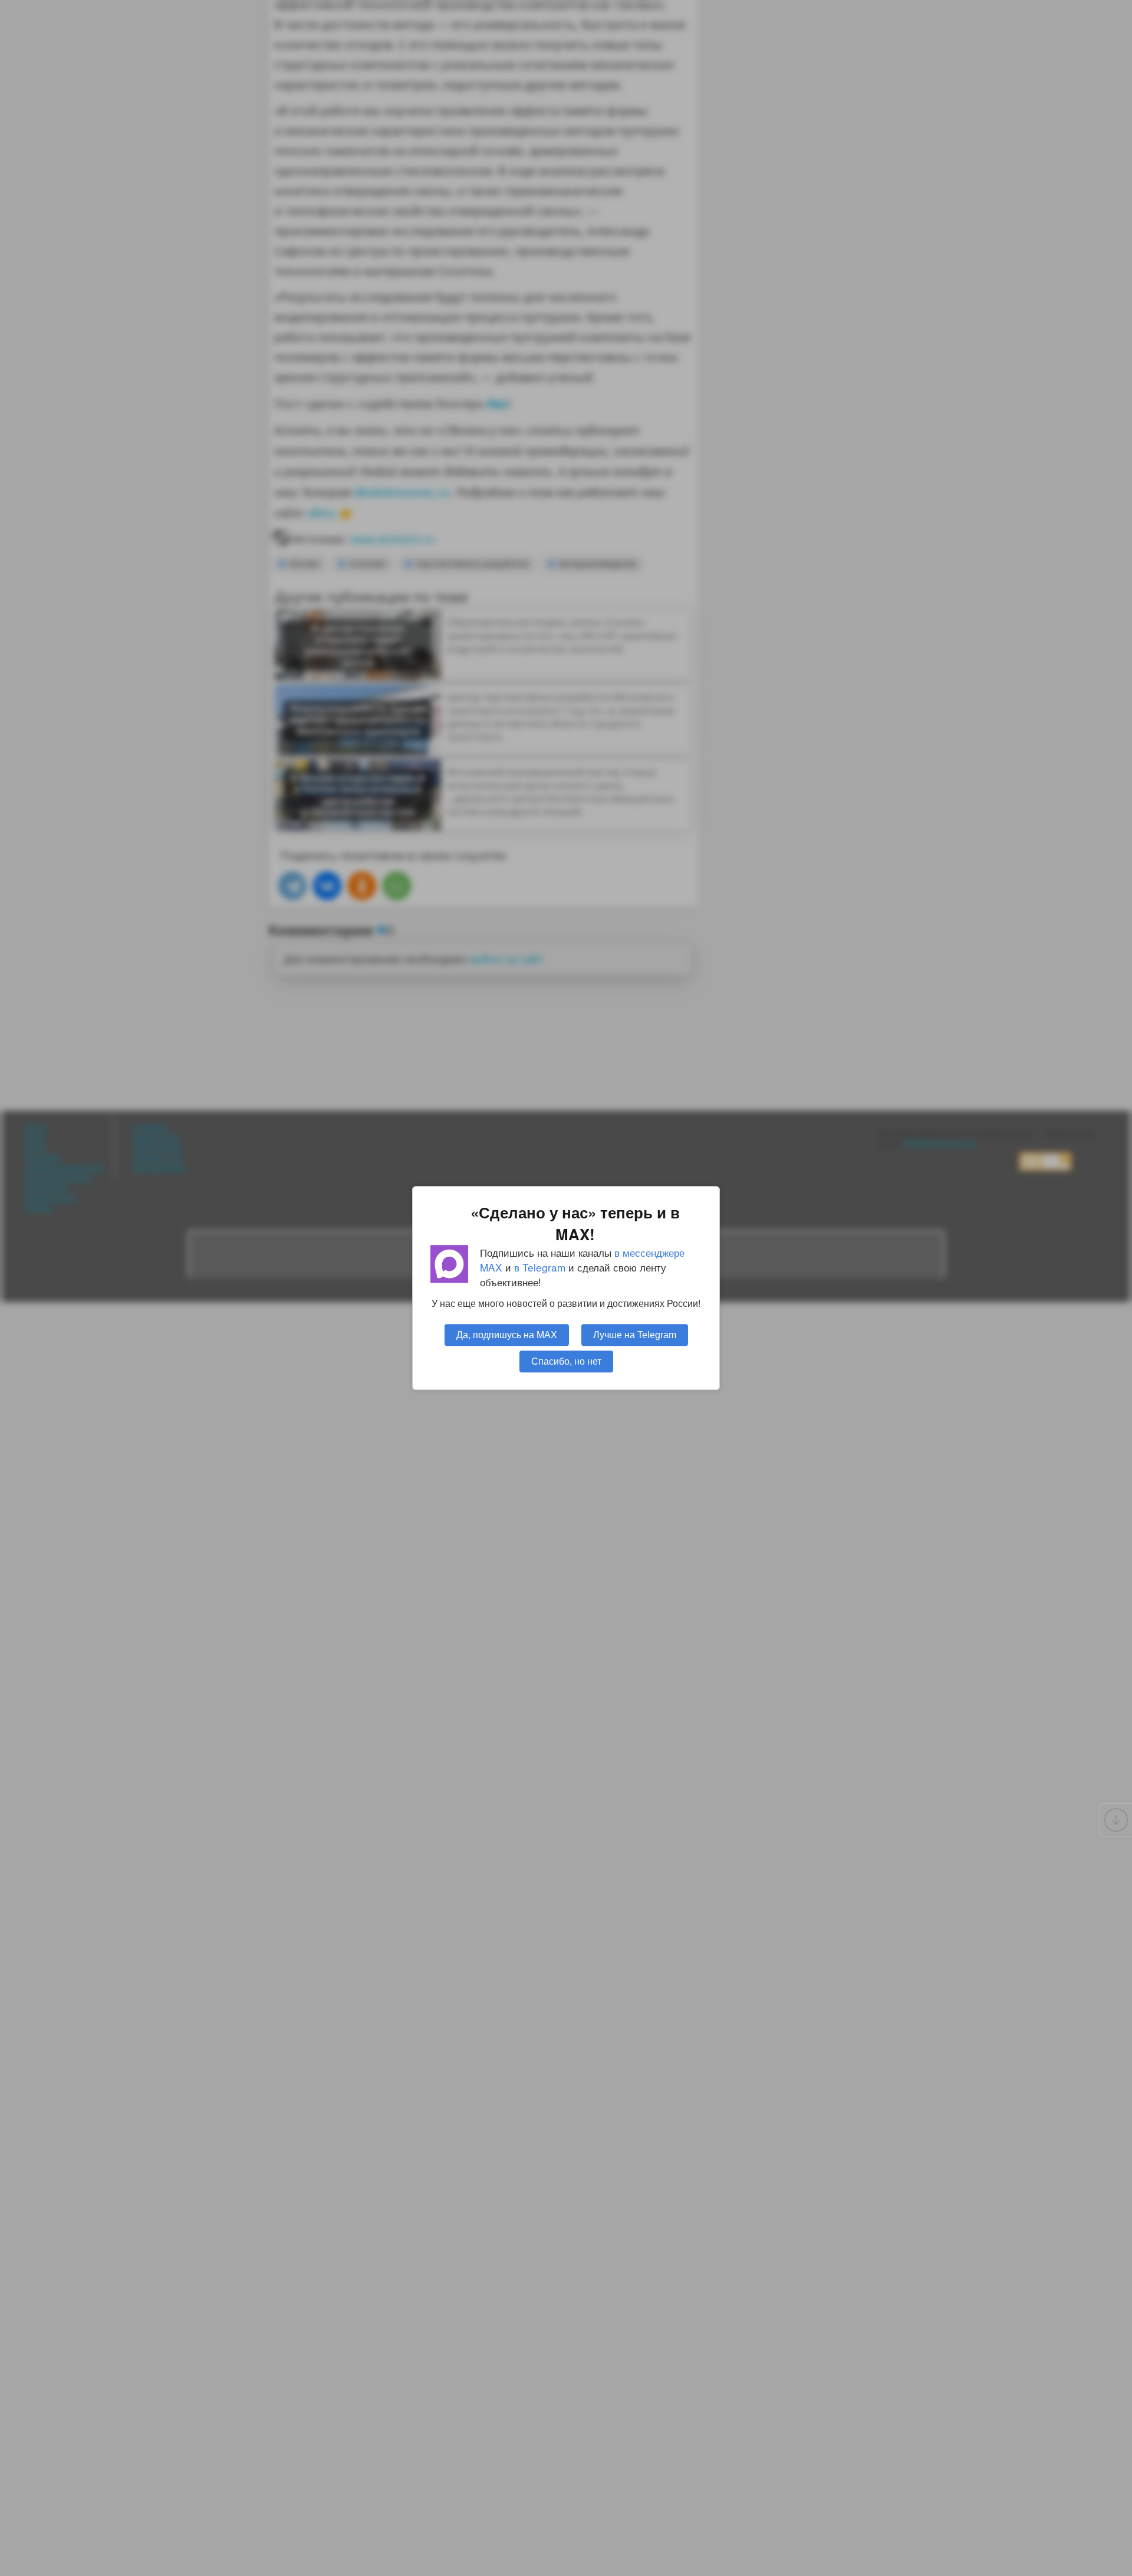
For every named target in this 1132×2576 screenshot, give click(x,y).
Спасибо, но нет (566, 1361)
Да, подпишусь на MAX (507, 1335)
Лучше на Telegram (635, 1335)
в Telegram (540, 1267)
